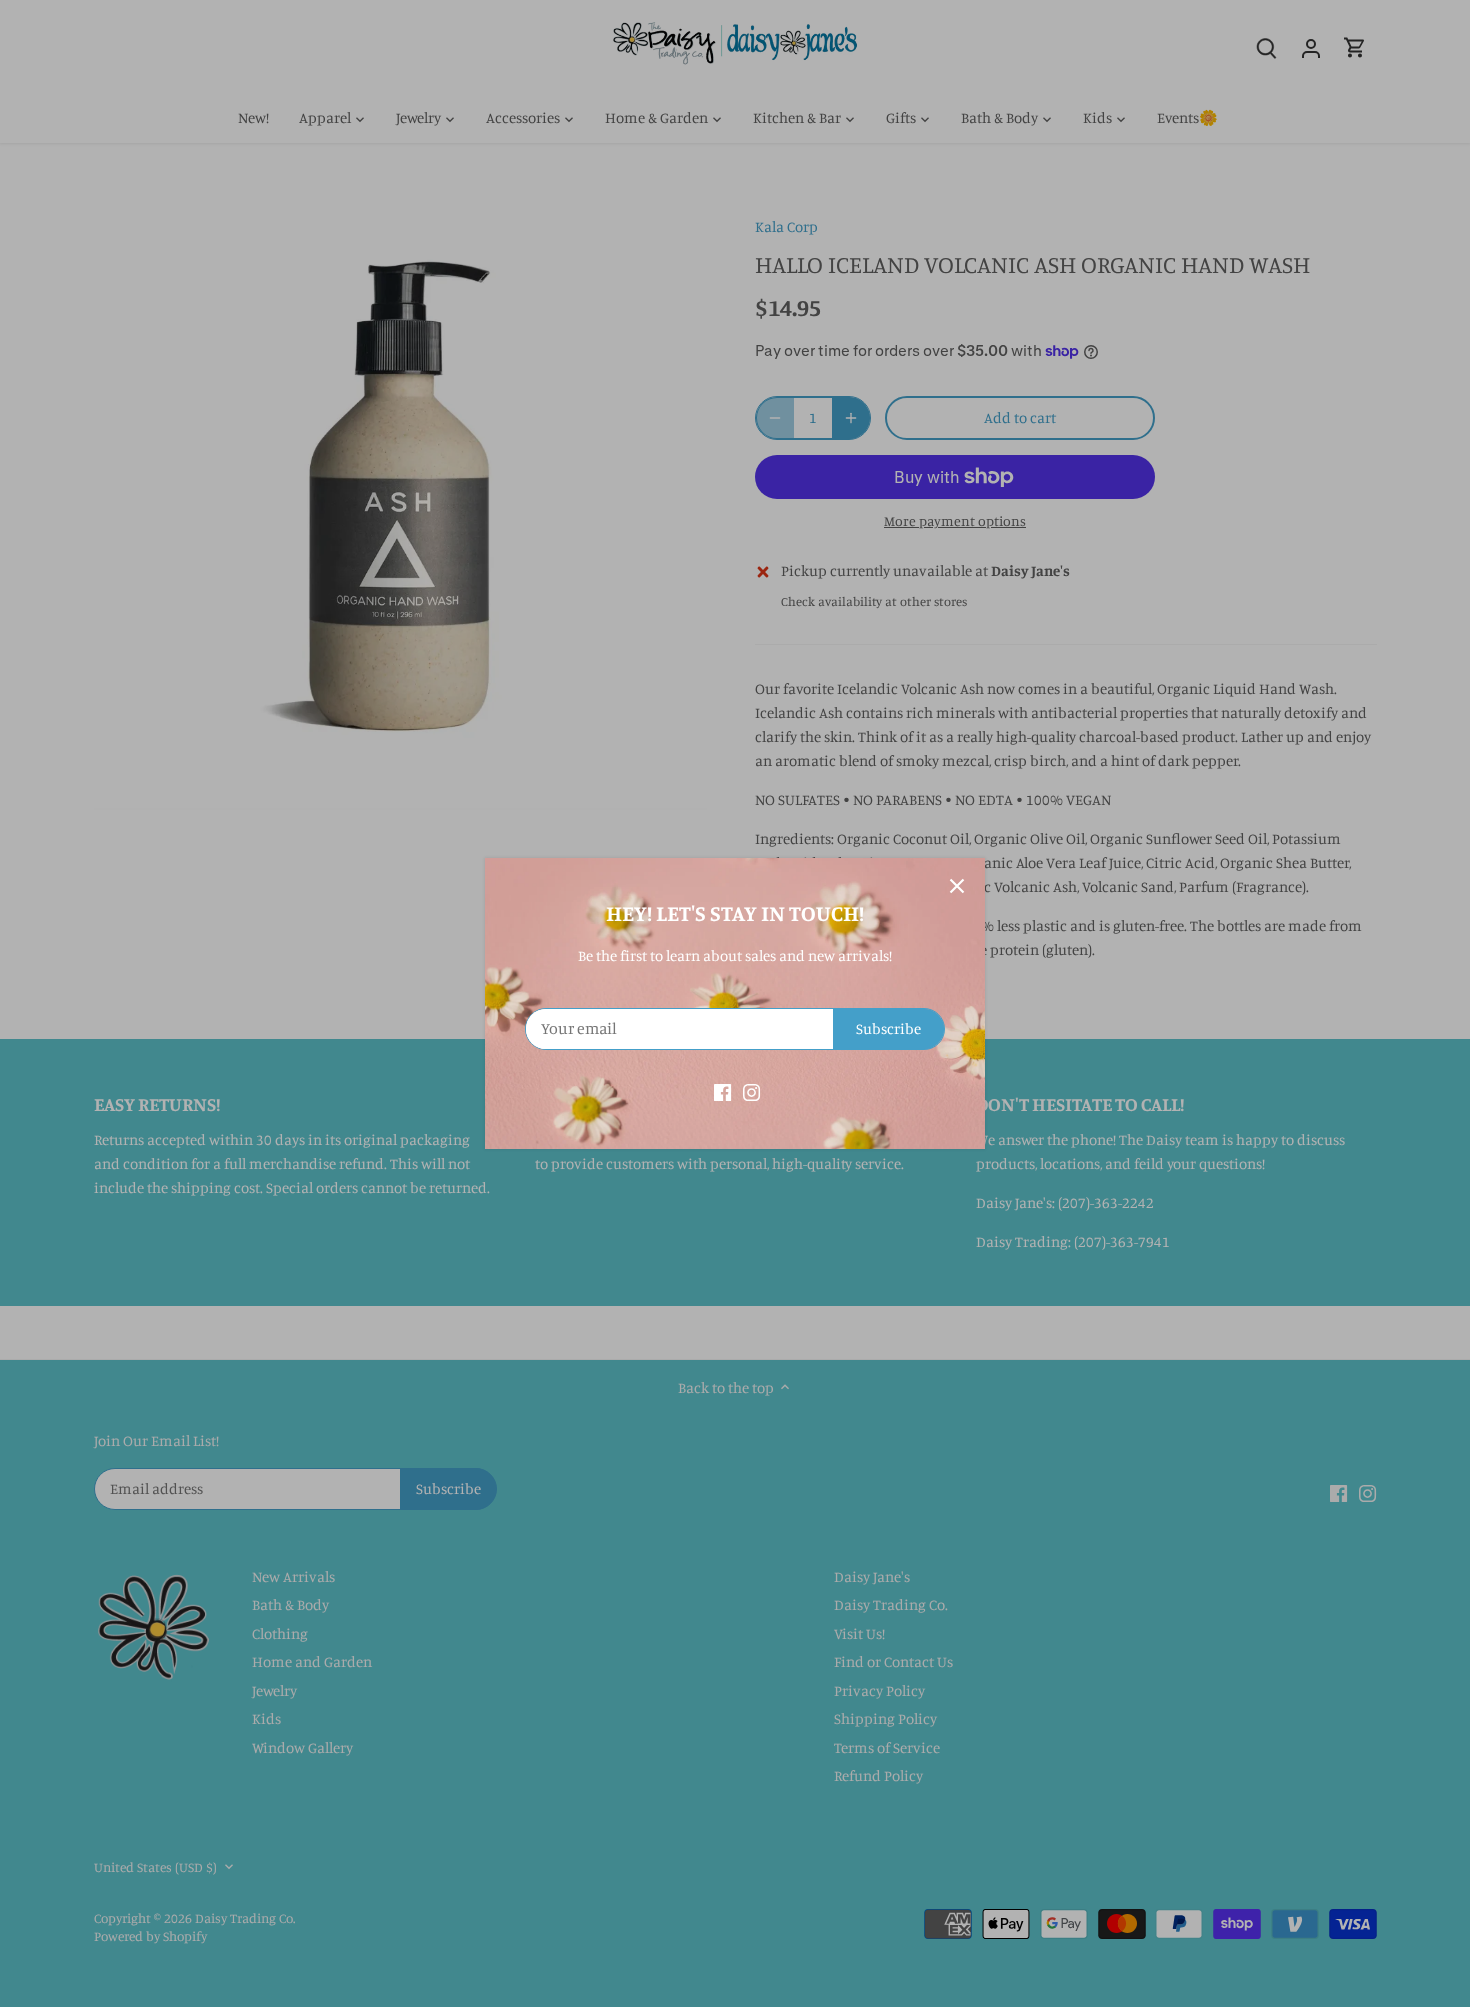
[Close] (957, 886)
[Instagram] (751, 1090)
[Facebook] (722, 1090)
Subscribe (888, 1028)
